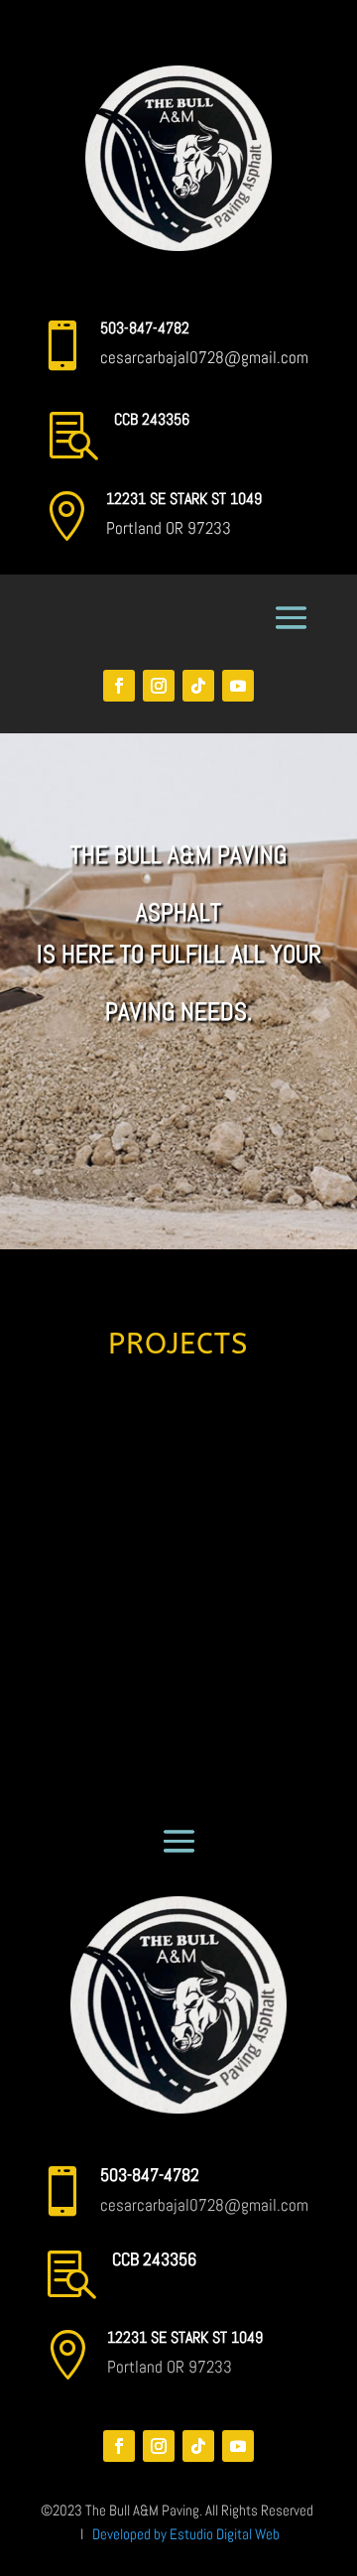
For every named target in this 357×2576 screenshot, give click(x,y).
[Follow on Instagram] (159, 686)
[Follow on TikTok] (198, 686)
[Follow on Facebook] (119, 686)
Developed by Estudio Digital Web (186, 2534)
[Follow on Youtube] (238, 686)
